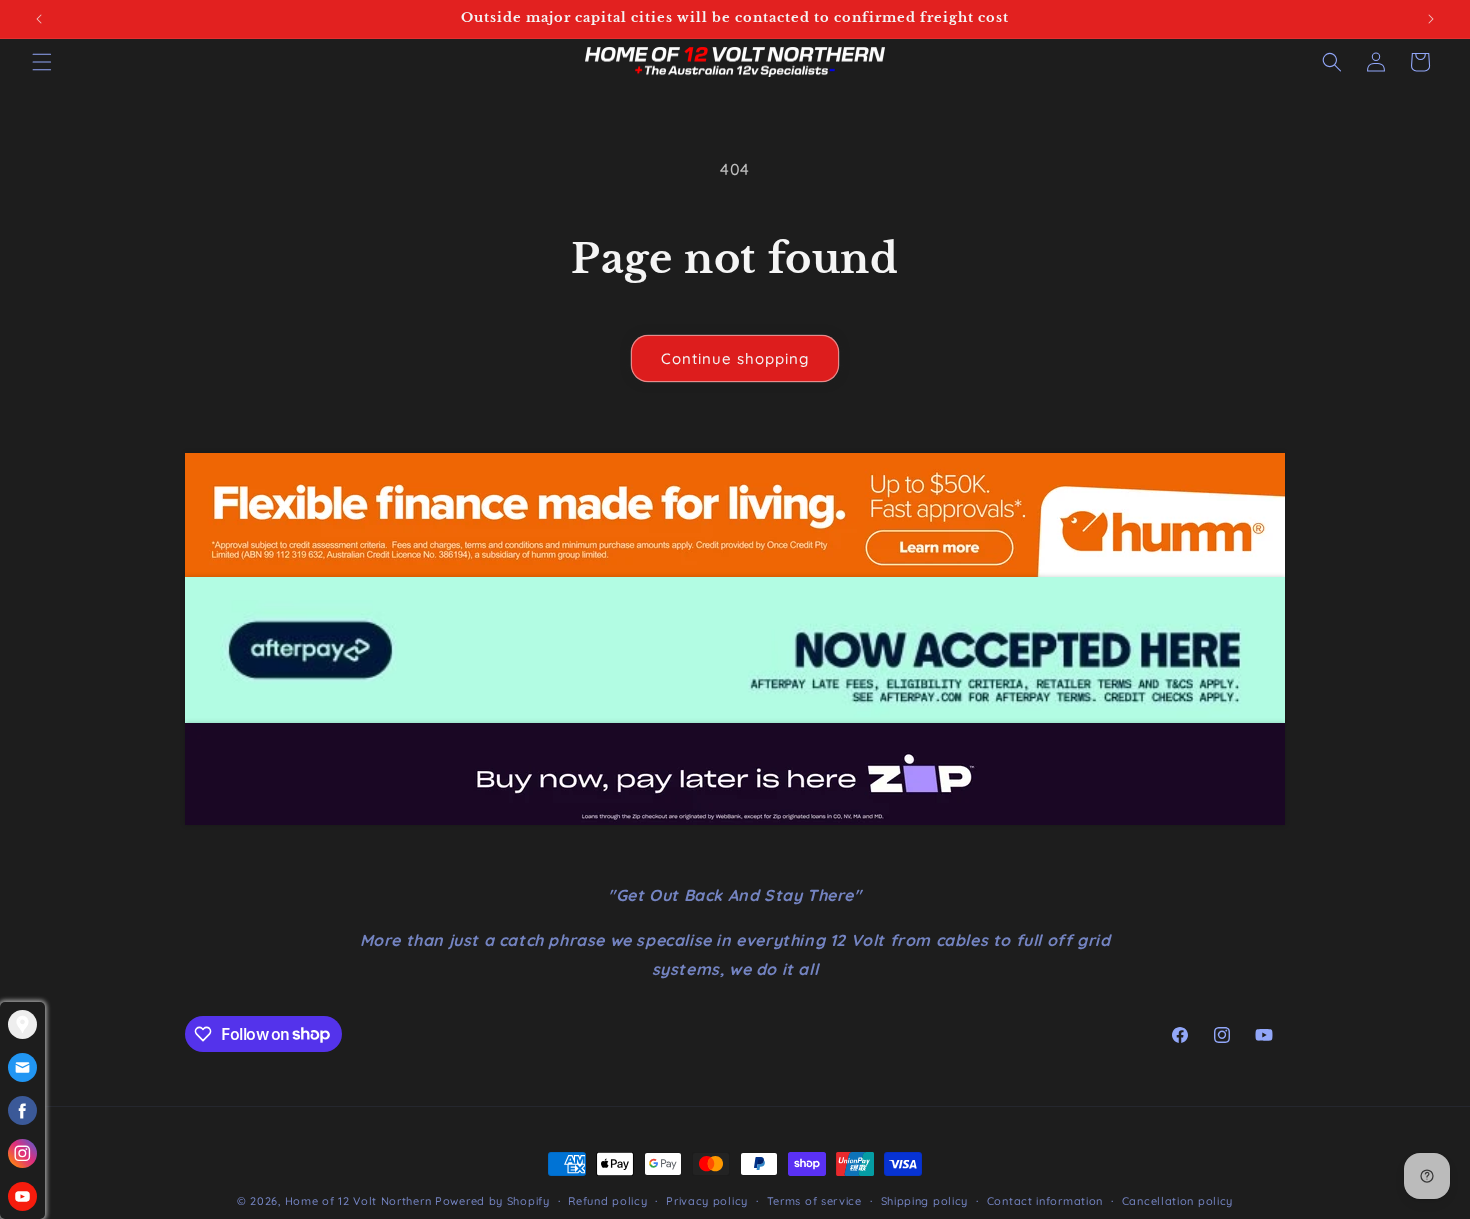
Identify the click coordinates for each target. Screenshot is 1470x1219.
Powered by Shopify (492, 1201)
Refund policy (607, 1200)
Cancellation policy (1177, 1200)
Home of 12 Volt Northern (358, 1201)
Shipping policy (925, 1200)
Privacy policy (707, 1200)
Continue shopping (735, 358)
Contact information (1045, 1200)
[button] (42, 62)
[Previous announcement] (39, 19)
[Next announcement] (1431, 19)
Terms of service (814, 1200)
